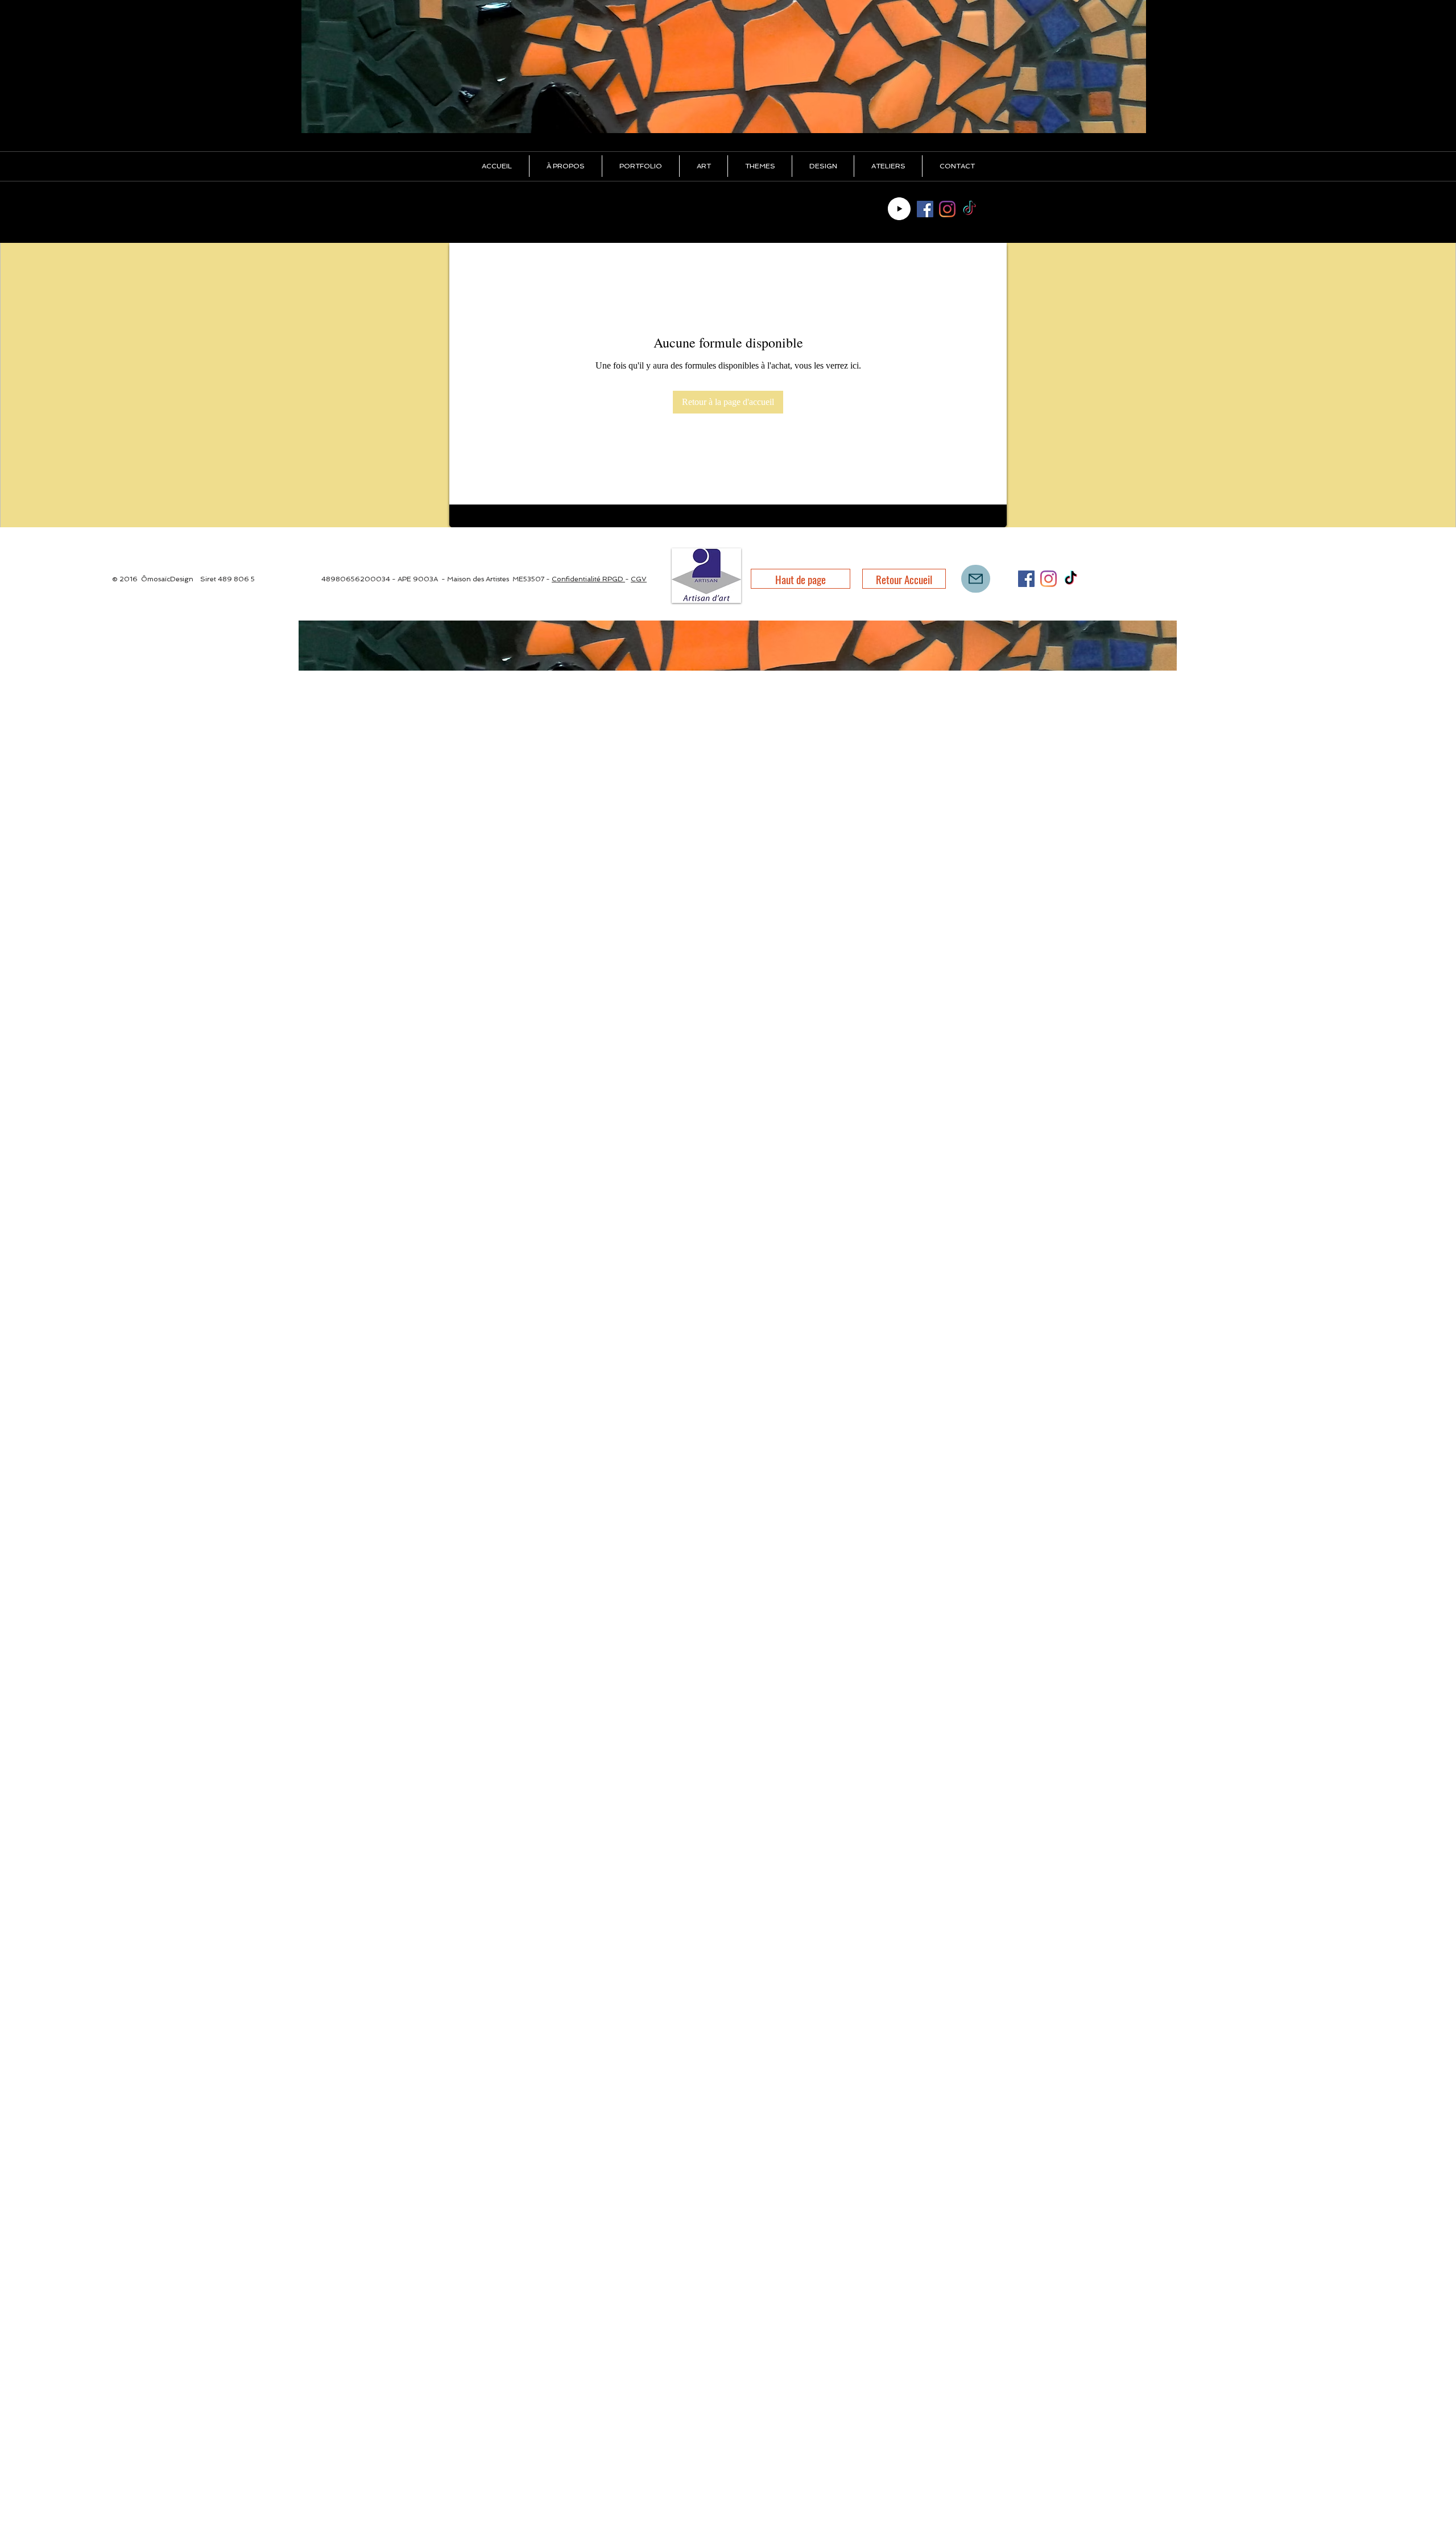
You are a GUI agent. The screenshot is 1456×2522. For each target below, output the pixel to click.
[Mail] (976, 579)
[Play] (899, 209)
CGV (639, 579)
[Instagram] (947, 209)
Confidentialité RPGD (588, 579)
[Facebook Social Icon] (925, 209)
